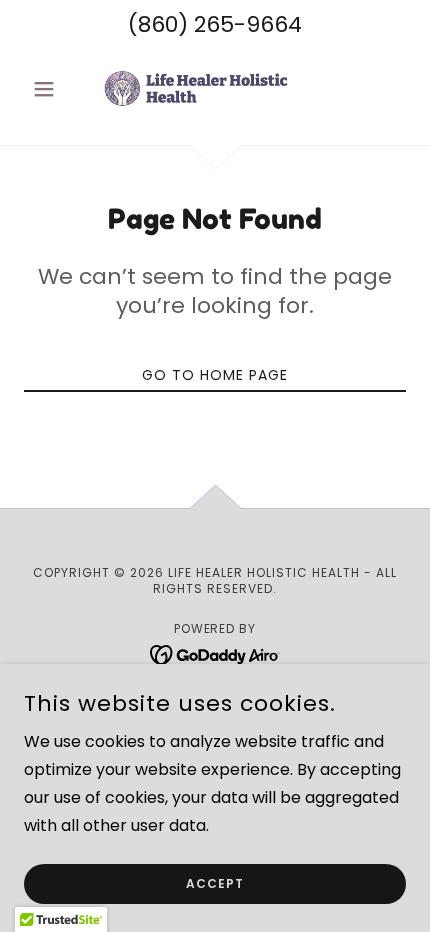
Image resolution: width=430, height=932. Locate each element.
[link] (215, 89)
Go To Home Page (215, 375)
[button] (52, 89)
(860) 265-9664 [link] (215, 24)
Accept (215, 883)
